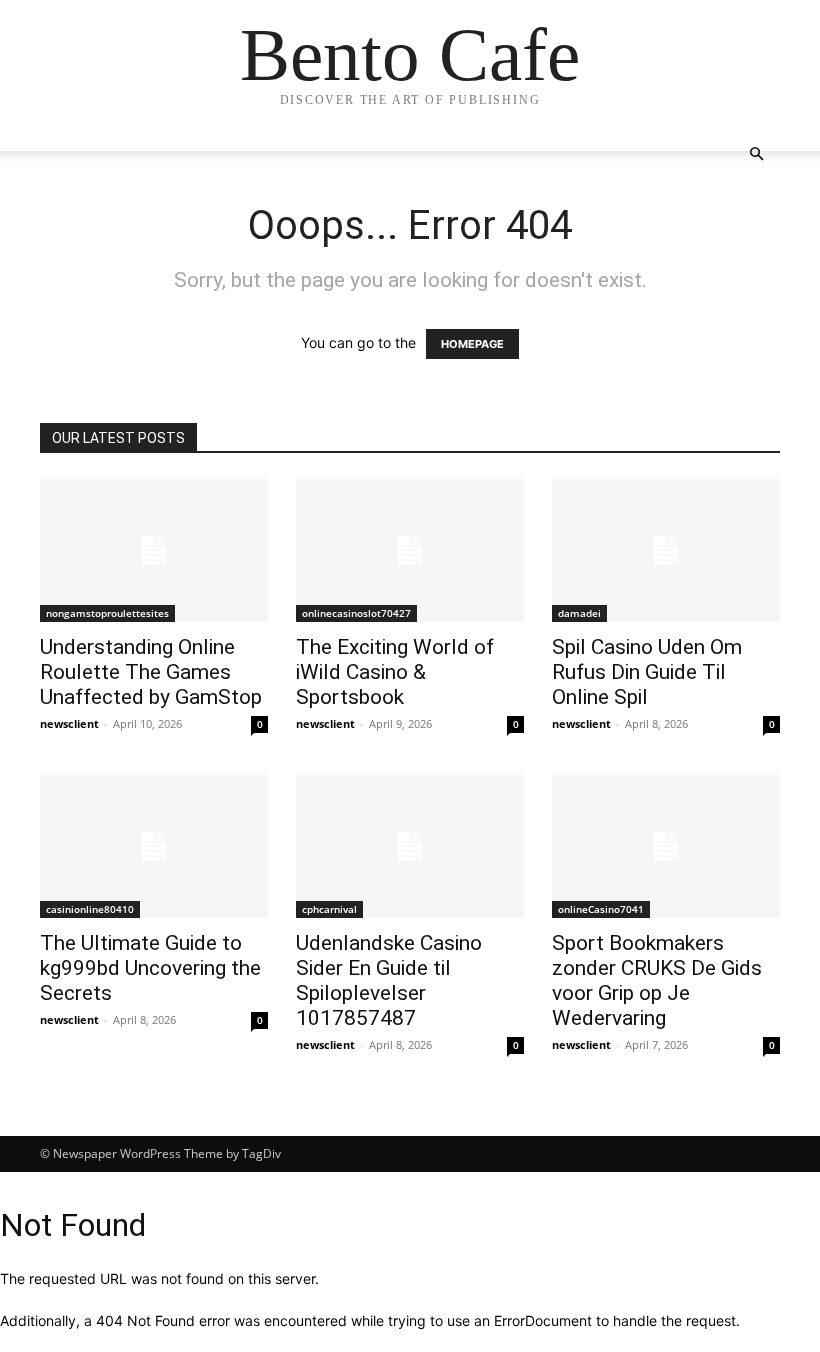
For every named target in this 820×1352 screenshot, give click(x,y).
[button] (756, 154)
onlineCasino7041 (601, 909)
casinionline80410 (90, 909)
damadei (579, 613)
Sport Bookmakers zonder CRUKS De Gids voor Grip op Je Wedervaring (657, 980)
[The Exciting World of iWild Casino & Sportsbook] (410, 550)
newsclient (69, 723)
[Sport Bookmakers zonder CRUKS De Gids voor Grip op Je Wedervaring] (666, 846)
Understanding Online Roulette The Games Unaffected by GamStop (151, 672)
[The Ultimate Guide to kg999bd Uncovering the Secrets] (154, 846)
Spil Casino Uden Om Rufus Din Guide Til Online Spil (647, 672)
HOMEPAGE (472, 344)
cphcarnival (329, 909)
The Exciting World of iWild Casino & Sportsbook (395, 672)
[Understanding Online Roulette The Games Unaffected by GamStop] (154, 550)
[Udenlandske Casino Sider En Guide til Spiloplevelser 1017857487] (410, 846)
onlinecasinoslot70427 (356, 613)
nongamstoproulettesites (107, 613)
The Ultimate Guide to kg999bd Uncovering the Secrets (150, 968)
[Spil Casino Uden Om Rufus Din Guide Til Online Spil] (666, 550)
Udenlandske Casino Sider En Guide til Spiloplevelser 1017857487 (389, 980)
